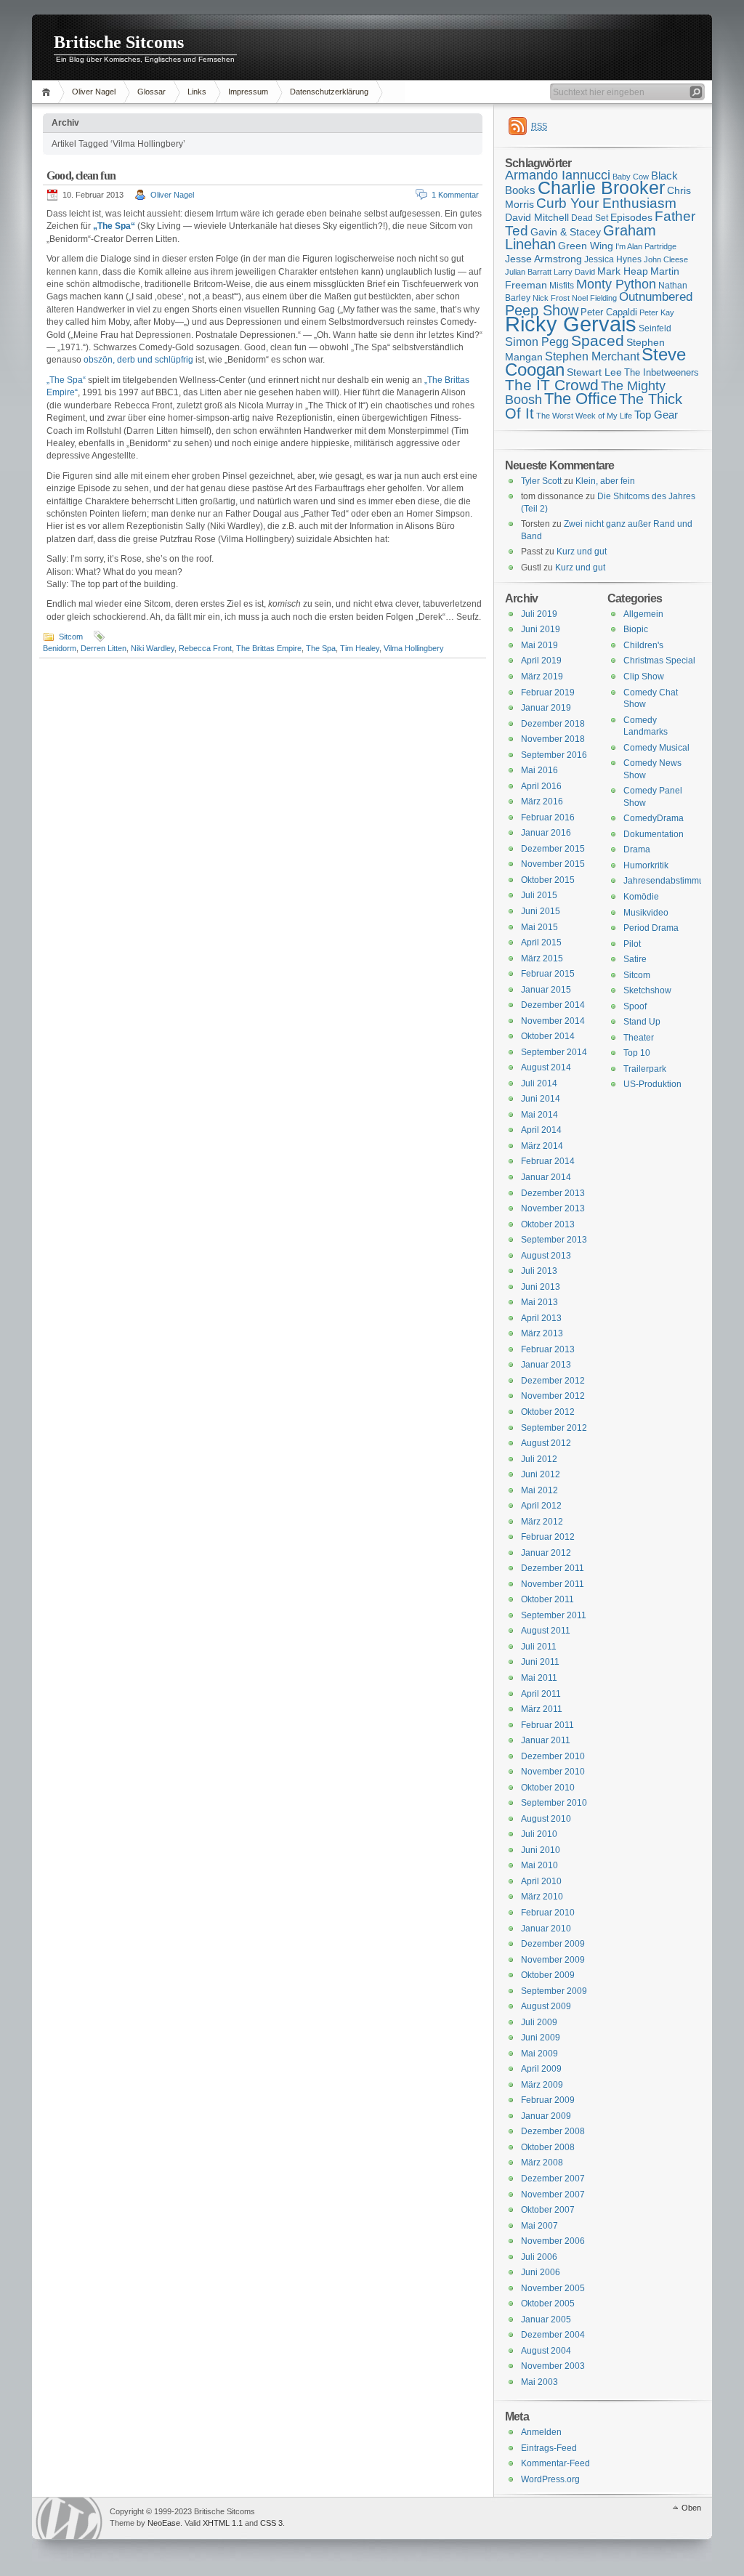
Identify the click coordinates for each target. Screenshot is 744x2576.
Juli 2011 (539, 1647)
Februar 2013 (548, 1349)
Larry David (574, 272)
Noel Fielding (594, 298)
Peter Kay (657, 312)
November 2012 (553, 1396)
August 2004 (546, 2351)
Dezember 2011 (553, 1568)
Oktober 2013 (548, 1224)
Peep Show (542, 310)
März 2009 (542, 2085)
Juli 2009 (539, 2022)
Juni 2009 (541, 2038)
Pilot (632, 944)
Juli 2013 (539, 1271)
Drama (637, 849)
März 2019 (542, 677)
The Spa (321, 648)
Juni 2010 (541, 1850)
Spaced (598, 340)
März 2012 (542, 1522)
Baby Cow (631, 177)
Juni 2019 (541, 629)
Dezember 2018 (553, 724)
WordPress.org (550, 2479)
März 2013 (542, 1333)
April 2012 (541, 1506)
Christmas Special (659, 661)
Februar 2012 (548, 1537)
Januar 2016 (546, 833)
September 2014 (554, 1052)
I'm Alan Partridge (646, 246)
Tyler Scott (541, 481)
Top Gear (656, 415)
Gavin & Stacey (566, 232)
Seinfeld (655, 328)
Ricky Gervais (571, 324)
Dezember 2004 (553, 2335)
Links (197, 92)
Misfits (562, 286)
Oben (691, 2508)
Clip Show (644, 677)
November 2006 (553, 2241)
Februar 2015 (548, 974)
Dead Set (590, 218)
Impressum (248, 92)
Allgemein (643, 614)
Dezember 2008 (553, 2131)
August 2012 (546, 1443)
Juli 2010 (539, 1834)
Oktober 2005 (548, 2304)
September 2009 (554, 1991)
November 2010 (553, 1772)
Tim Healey (360, 648)
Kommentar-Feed (555, 2463)
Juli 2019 (539, 614)
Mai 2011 (539, 1678)
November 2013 (553, 1208)
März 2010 (542, 1897)
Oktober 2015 (548, 880)
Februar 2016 (548, 817)
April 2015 (541, 942)
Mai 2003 (539, 2382)
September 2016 (554, 755)
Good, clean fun (81, 175)
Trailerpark (645, 1069)
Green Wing (586, 246)
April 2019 (541, 661)
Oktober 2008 (548, 2147)
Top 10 (637, 1053)
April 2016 (541, 786)
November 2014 (553, 1021)
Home (48, 92)
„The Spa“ (66, 380)
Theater (639, 1038)
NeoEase (164, 2523)
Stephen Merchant (592, 356)
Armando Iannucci (558, 175)
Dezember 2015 (553, 849)
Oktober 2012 (548, 1412)
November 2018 (553, 739)
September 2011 (554, 1615)
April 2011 (541, 1694)
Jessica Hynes (613, 259)
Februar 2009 (548, 2100)
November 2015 (553, 864)
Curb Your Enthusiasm (606, 203)
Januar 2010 (546, 1929)
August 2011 (546, 1631)
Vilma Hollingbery (414, 648)
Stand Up (642, 1022)
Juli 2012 (539, 1459)
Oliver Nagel (94, 92)
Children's (643, 645)
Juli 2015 (539, 895)
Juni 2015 (541, 911)
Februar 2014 (548, 1161)
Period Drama (651, 928)
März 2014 (542, 1146)
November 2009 (553, 1960)
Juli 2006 (539, 2257)
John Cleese (666, 259)
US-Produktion (652, 1084)
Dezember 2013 (553, 1193)
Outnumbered (656, 297)
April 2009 (541, 2069)
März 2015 (542, 958)
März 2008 (542, 2163)
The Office (581, 399)
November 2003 (553, 2366)
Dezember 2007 (553, 2179)
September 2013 (554, 1240)
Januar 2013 (546, 1365)
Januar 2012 (546, 1553)
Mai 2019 (539, 645)
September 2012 (554, 1428)
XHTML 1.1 (223, 2523)
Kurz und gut (582, 552)
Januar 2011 (546, 1740)
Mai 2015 (539, 927)
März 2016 (542, 802)
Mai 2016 (539, 770)
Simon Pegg (537, 342)
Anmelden (541, 2432)
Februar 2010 (548, 1913)
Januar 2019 (546, 708)
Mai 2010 (539, 1865)
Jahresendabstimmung (669, 881)
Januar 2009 (546, 2116)
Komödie (641, 897)
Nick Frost (551, 298)
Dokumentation (654, 834)
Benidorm (60, 648)
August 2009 (546, 2006)
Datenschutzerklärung (329, 92)
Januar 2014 (546, 1177)
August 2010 (546, 1819)
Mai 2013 (539, 1302)
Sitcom (71, 637)
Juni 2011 (540, 1662)
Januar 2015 (546, 990)
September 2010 (554, 1803)
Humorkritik (646, 865)
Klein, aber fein (605, 481)
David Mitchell (537, 217)
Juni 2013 (541, 1287)
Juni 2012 (541, 1474)
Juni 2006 (541, 2272)
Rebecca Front (205, 648)
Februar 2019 (548, 693)
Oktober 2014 (548, 1036)
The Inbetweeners (662, 372)
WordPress (69, 2518)
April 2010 (541, 1881)
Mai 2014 (539, 1115)
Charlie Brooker (601, 188)
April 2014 (541, 1130)
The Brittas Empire (269, 648)
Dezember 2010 (553, 1756)
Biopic (636, 629)
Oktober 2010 (548, 1788)
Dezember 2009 (553, 1944)
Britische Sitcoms (119, 42)
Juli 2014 (539, 1083)
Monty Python (616, 284)
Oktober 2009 (548, 1975)
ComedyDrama (654, 818)
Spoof (635, 1006)
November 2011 (553, 1584)
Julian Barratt (528, 272)
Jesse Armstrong (543, 259)
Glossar (151, 92)
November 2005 (553, 2288)
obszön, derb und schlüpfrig (138, 360)
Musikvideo (646, 913)
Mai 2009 (539, 2054)
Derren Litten (104, 648)
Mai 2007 (539, 2226)
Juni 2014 (541, 1099)
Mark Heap (623, 271)
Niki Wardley (153, 648)
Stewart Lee (594, 372)
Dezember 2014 (553, 1005)
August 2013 (546, 1256)
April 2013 (541, 1318)
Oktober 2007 (548, 2210)
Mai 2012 (539, 1490)
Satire (635, 959)
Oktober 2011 (547, 1599)
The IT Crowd (552, 385)
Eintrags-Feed (549, 2448)
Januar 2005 (546, 2319)
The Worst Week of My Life (584, 416)
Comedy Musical (656, 748)
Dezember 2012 (553, 1381)
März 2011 (542, 1709)
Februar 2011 (547, 1725)
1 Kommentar (455, 195)
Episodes (631, 217)
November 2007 (553, 2195)
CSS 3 (271, 2523)
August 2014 (546, 1067)
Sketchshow (647, 990)
